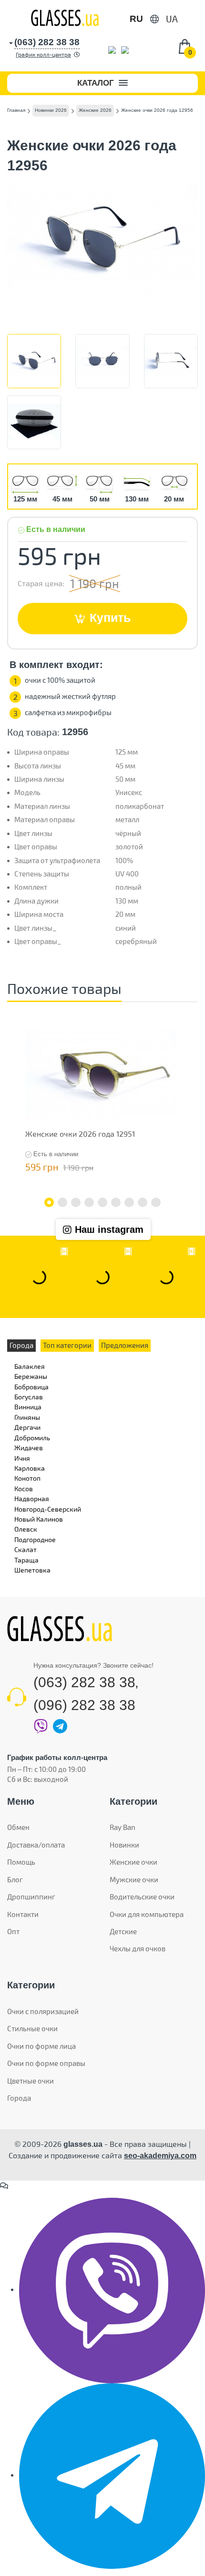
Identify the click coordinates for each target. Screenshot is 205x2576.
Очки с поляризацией (43, 2011)
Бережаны (31, 1376)
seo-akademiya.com (160, 2156)
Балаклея (30, 1366)
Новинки (124, 1845)
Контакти (23, 1914)
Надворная (32, 1499)
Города (19, 2098)
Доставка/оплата (36, 1845)
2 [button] (62, 1202)
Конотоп (27, 1478)
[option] (101, 1100)
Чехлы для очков (138, 1948)
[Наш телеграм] (112, 2475)
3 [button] (76, 1202)
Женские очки (133, 1862)
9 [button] (156, 1202)
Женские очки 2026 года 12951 (80, 1134)
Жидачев (29, 1448)
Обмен (18, 1827)
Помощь (21, 1862)
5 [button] (102, 1202)
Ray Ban (123, 1827)
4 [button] (89, 1202)
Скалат (26, 1549)
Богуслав (29, 1397)
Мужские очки (134, 1879)
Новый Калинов (39, 1519)
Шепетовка (32, 1570)
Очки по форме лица (41, 2046)
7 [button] (129, 1202)
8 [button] (143, 1202)
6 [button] (116, 1202)
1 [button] (49, 1202)
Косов (24, 1489)
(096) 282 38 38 (84, 1705)
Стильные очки (32, 2028)
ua (172, 19)
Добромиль (32, 1438)
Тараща (26, 1560)
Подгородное (35, 1539)
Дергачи (27, 1427)
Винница (28, 1407)
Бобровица (31, 1387)
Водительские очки (142, 1897)
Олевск (26, 1529)
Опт (13, 1931)
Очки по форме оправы (46, 2063)
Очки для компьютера (147, 1914)
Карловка (30, 1468)
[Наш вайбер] (112, 2290)
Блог (15, 1879)
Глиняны (27, 1417)
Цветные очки (31, 2081)
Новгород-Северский (48, 1509)
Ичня (22, 1458)
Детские (123, 1931)
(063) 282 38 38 (84, 1682)
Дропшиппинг (31, 1897)
